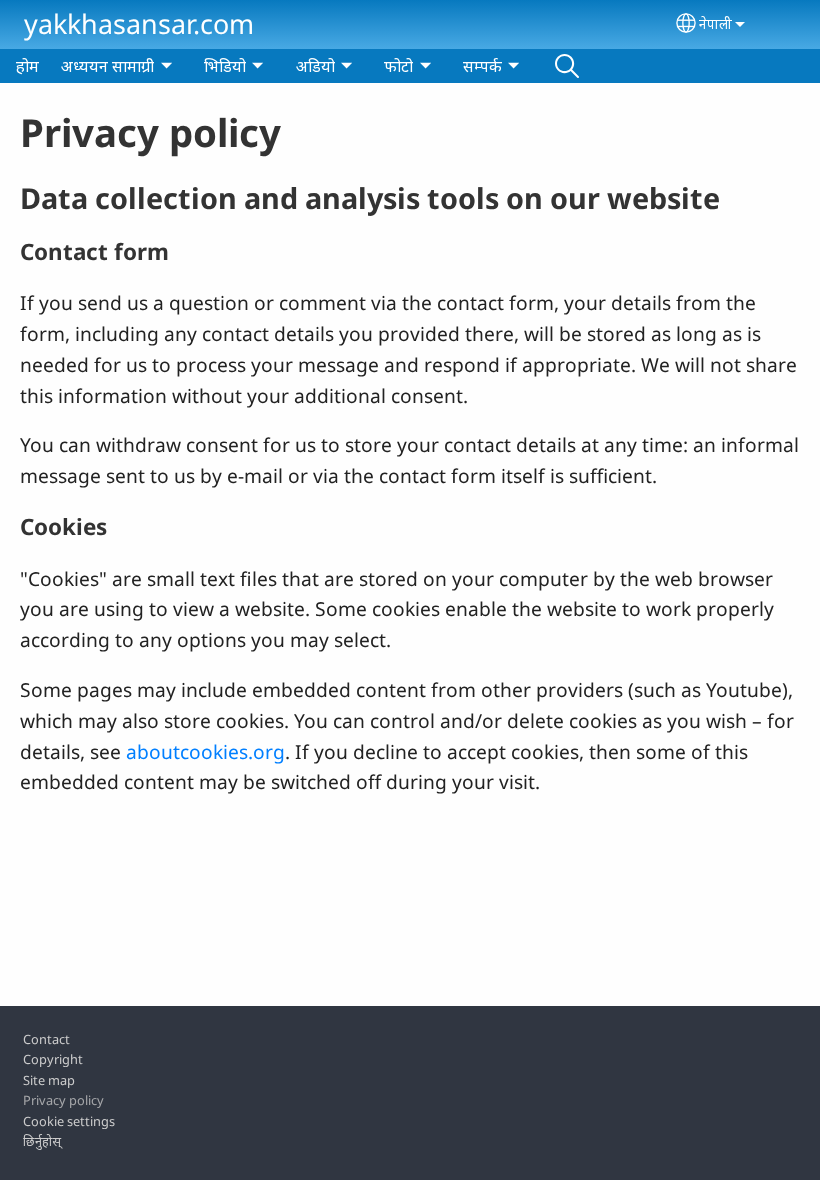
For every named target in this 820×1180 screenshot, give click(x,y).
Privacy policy (63, 1100)
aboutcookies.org (205, 751)
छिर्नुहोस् (42, 1141)
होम (27, 66)
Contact (46, 1039)
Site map (49, 1080)
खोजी (567, 66)
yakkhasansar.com (139, 23)
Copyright (53, 1059)
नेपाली (715, 23)
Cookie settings (69, 1121)
